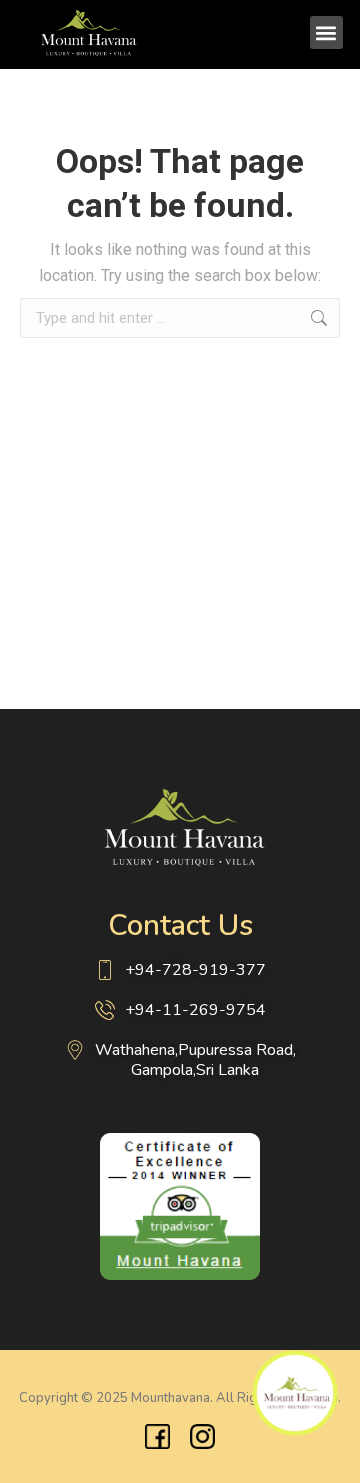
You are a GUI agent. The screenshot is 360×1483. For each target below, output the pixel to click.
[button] (326, 32)
